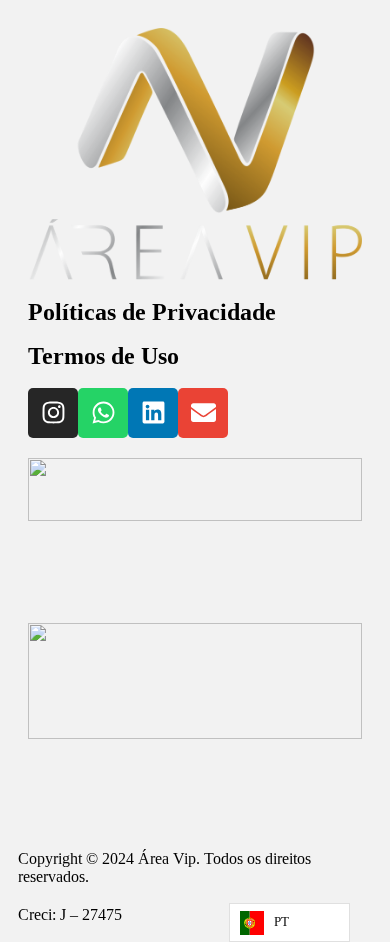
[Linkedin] (153, 413)
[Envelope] (203, 413)
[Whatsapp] (103, 413)
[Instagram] (53, 413)
